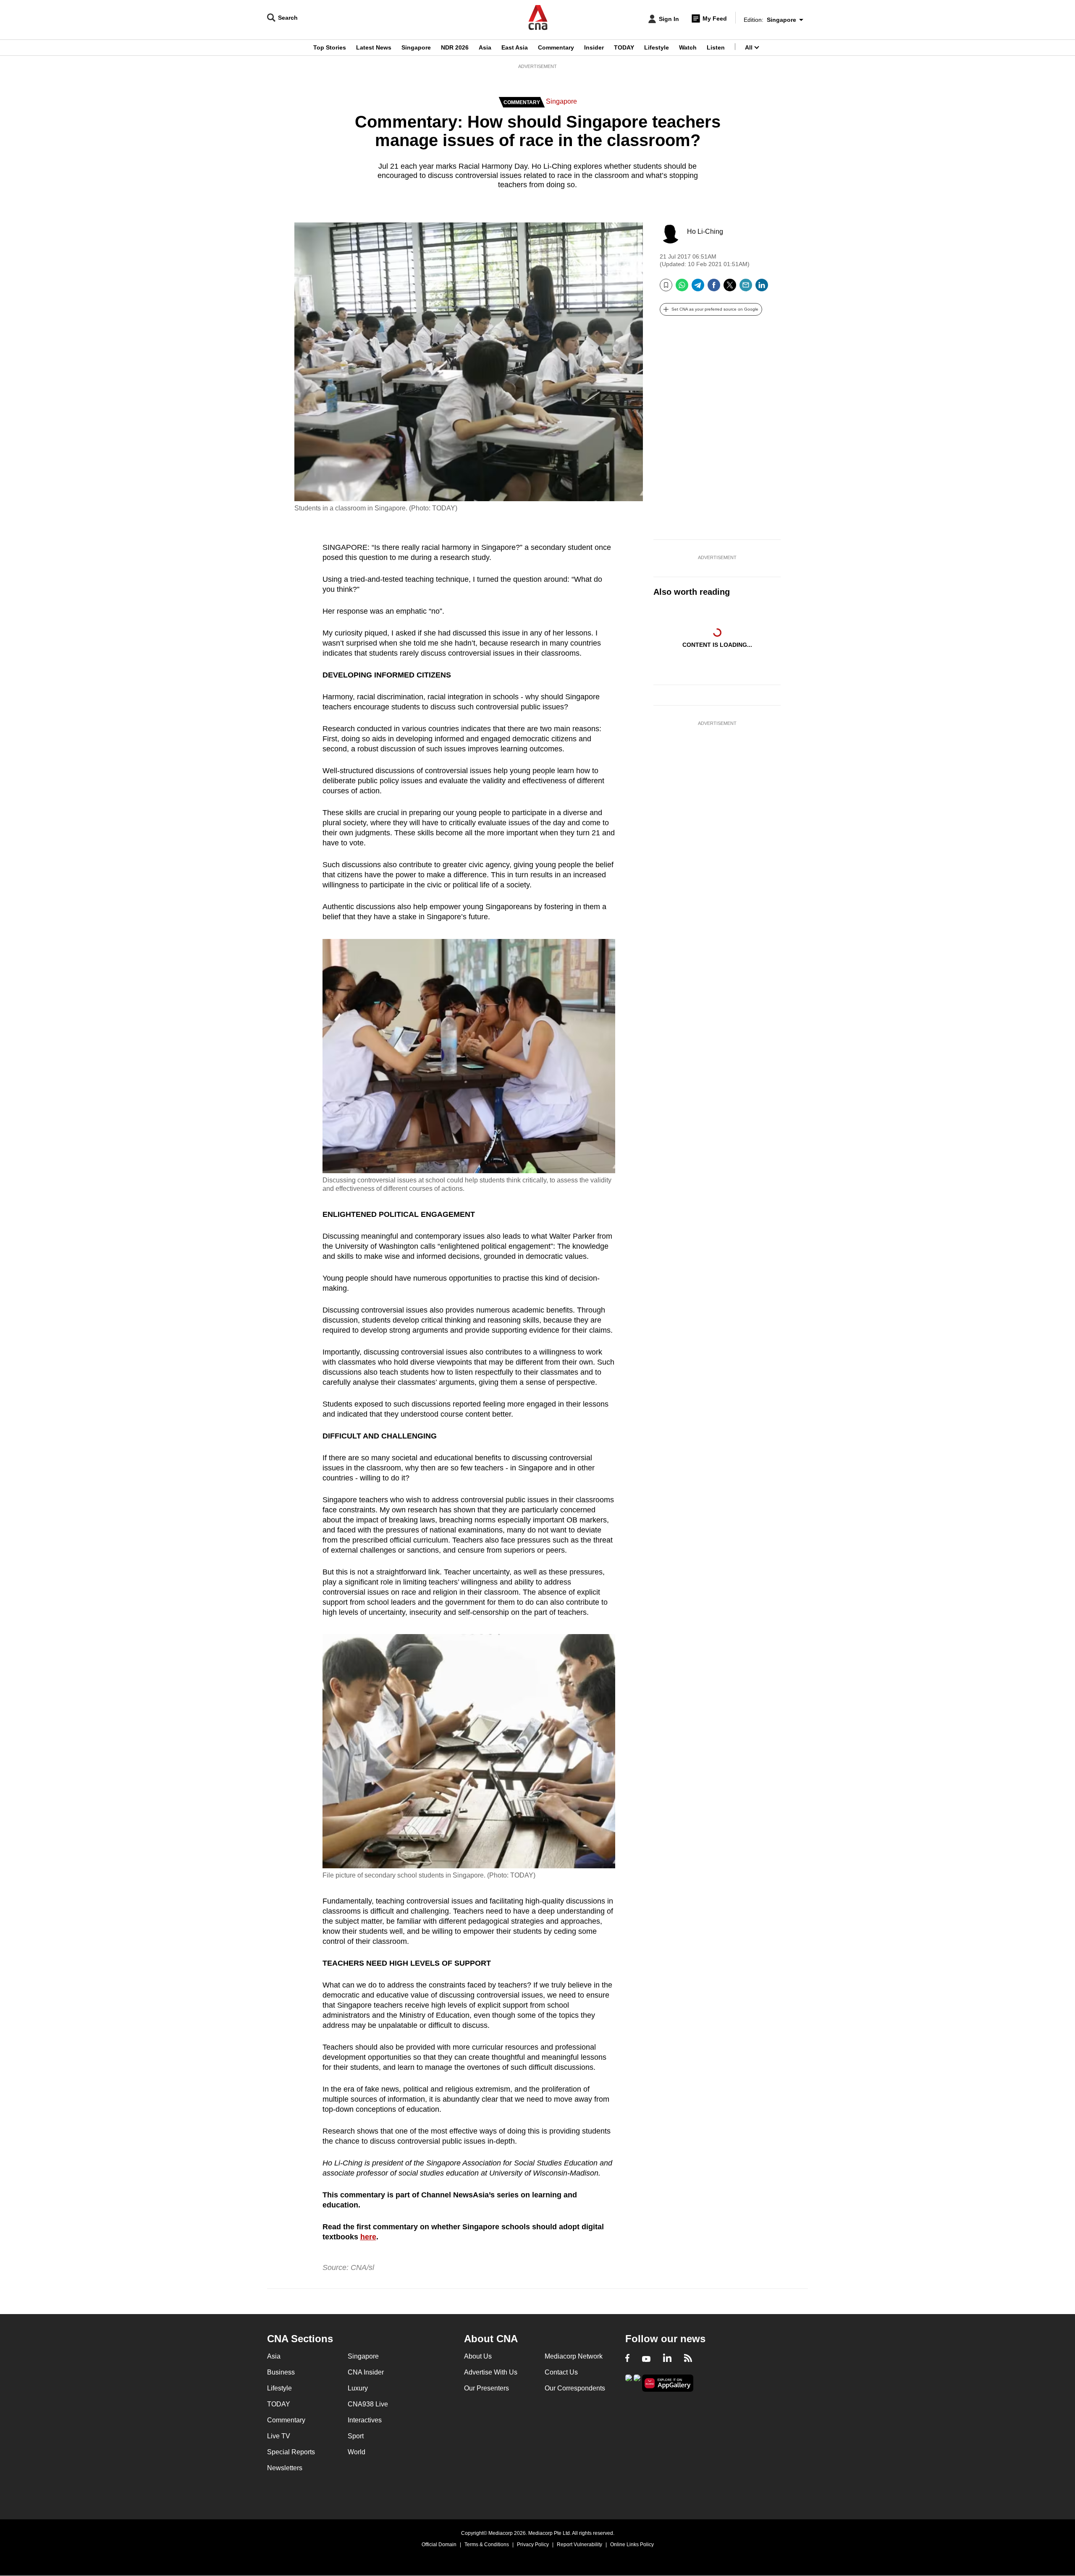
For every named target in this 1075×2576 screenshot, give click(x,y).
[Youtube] (646, 2359)
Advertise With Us (491, 2372)
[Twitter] (730, 288)
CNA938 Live (368, 2404)
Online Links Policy (632, 2545)
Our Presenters (486, 2388)
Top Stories (330, 47)
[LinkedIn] (762, 288)
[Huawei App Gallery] (668, 2383)
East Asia (515, 47)
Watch (688, 47)
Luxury (358, 2388)
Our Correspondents (575, 2388)
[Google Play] (629, 2382)
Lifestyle (657, 47)
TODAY (624, 47)
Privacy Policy (533, 2545)
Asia (485, 47)
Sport (356, 2436)
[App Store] (637, 2382)
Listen (716, 47)
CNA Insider (366, 2372)
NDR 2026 (455, 47)
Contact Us (561, 2372)
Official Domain (439, 2545)
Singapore (416, 47)
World (357, 2452)
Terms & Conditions (487, 2545)
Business (281, 2372)
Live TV (279, 2436)
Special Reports (291, 2452)
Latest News (374, 47)
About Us (478, 2356)
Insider (594, 47)
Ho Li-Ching (705, 231)
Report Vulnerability (579, 2545)
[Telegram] (698, 288)
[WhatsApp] (682, 288)
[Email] (746, 288)
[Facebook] (714, 288)
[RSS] (688, 2359)
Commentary (556, 47)
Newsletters (285, 2468)
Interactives (365, 2420)
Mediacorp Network (574, 2356)
